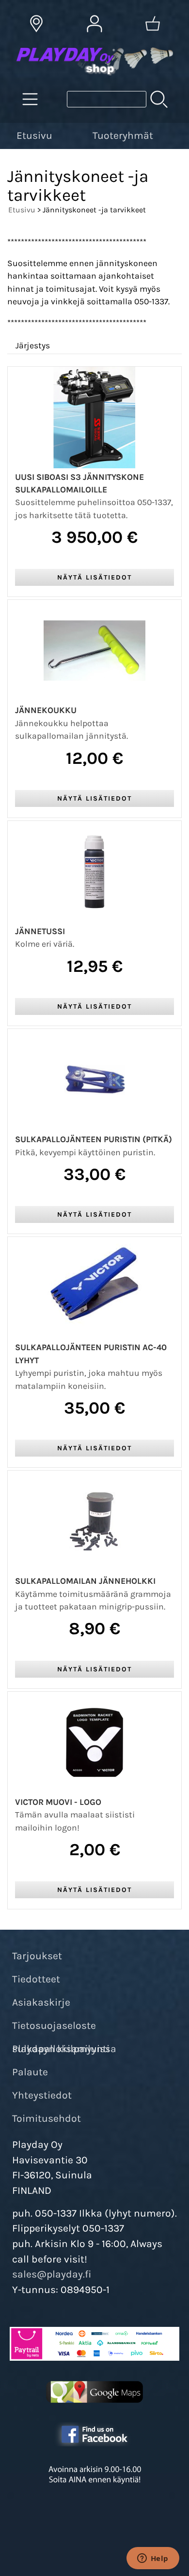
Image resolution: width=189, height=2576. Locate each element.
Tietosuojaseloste (54, 2025)
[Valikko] (183, 134)
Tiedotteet (36, 1979)
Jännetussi (40, 931)
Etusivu (34, 135)
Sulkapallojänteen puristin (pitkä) (94, 1139)
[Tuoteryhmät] (30, 99)
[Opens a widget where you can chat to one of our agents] (153, 2559)
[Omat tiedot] (94, 24)
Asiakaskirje (41, 2002)
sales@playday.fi (52, 2274)
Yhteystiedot (42, 2095)
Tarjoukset (37, 1956)
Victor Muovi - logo (58, 1802)
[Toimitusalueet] (36, 24)
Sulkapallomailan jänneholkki (85, 1581)
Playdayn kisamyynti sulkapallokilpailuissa (64, 2049)
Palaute (30, 2072)
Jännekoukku (46, 710)
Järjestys (33, 345)
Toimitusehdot (47, 2118)
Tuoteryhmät (123, 135)
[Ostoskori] (153, 24)
